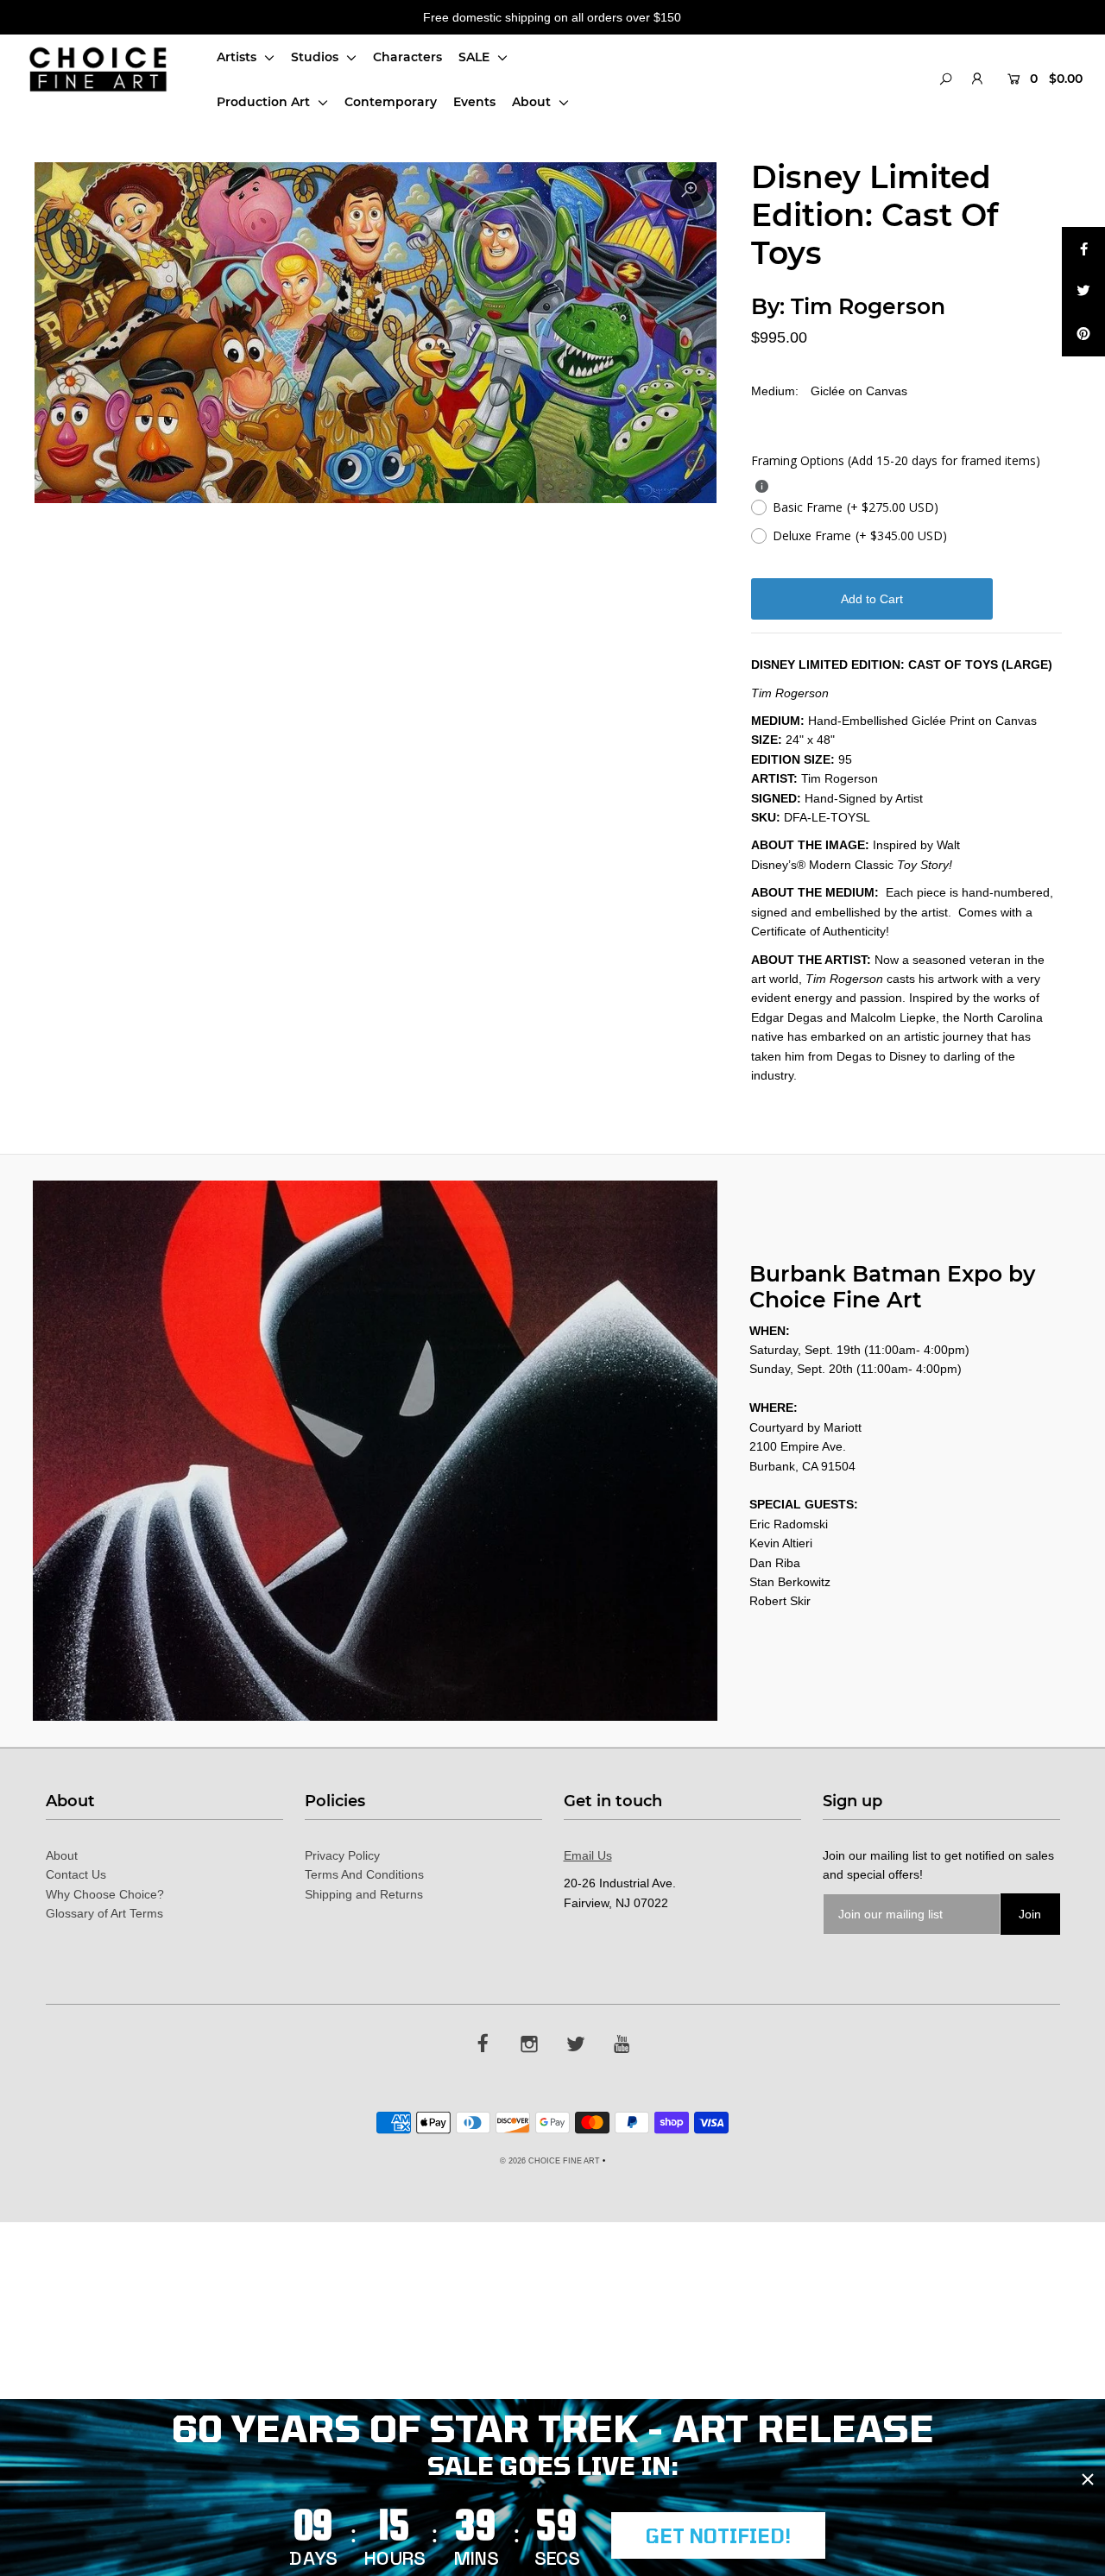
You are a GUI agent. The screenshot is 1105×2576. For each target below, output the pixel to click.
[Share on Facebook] (1083, 249)
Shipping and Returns (364, 1894)
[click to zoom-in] (689, 190)
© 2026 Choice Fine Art (550, 2161)
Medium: (775, 391)
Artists (238, 57)
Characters (407, 57)
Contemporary (391, 102)
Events (474, 102)
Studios (316, 57)
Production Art (265, 102)
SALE (476, 57)
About (533, 102)
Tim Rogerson (868, 306)
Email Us (588, 1855)
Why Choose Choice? (105, 1894)
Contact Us (76, 1874)
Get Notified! (718, 2535)
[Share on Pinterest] (1083, 335)
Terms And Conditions (364, 1874)
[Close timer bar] (1088, 2479)
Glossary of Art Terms (104, 1913)
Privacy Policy (342, 1855)
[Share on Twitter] (1083, 292)
